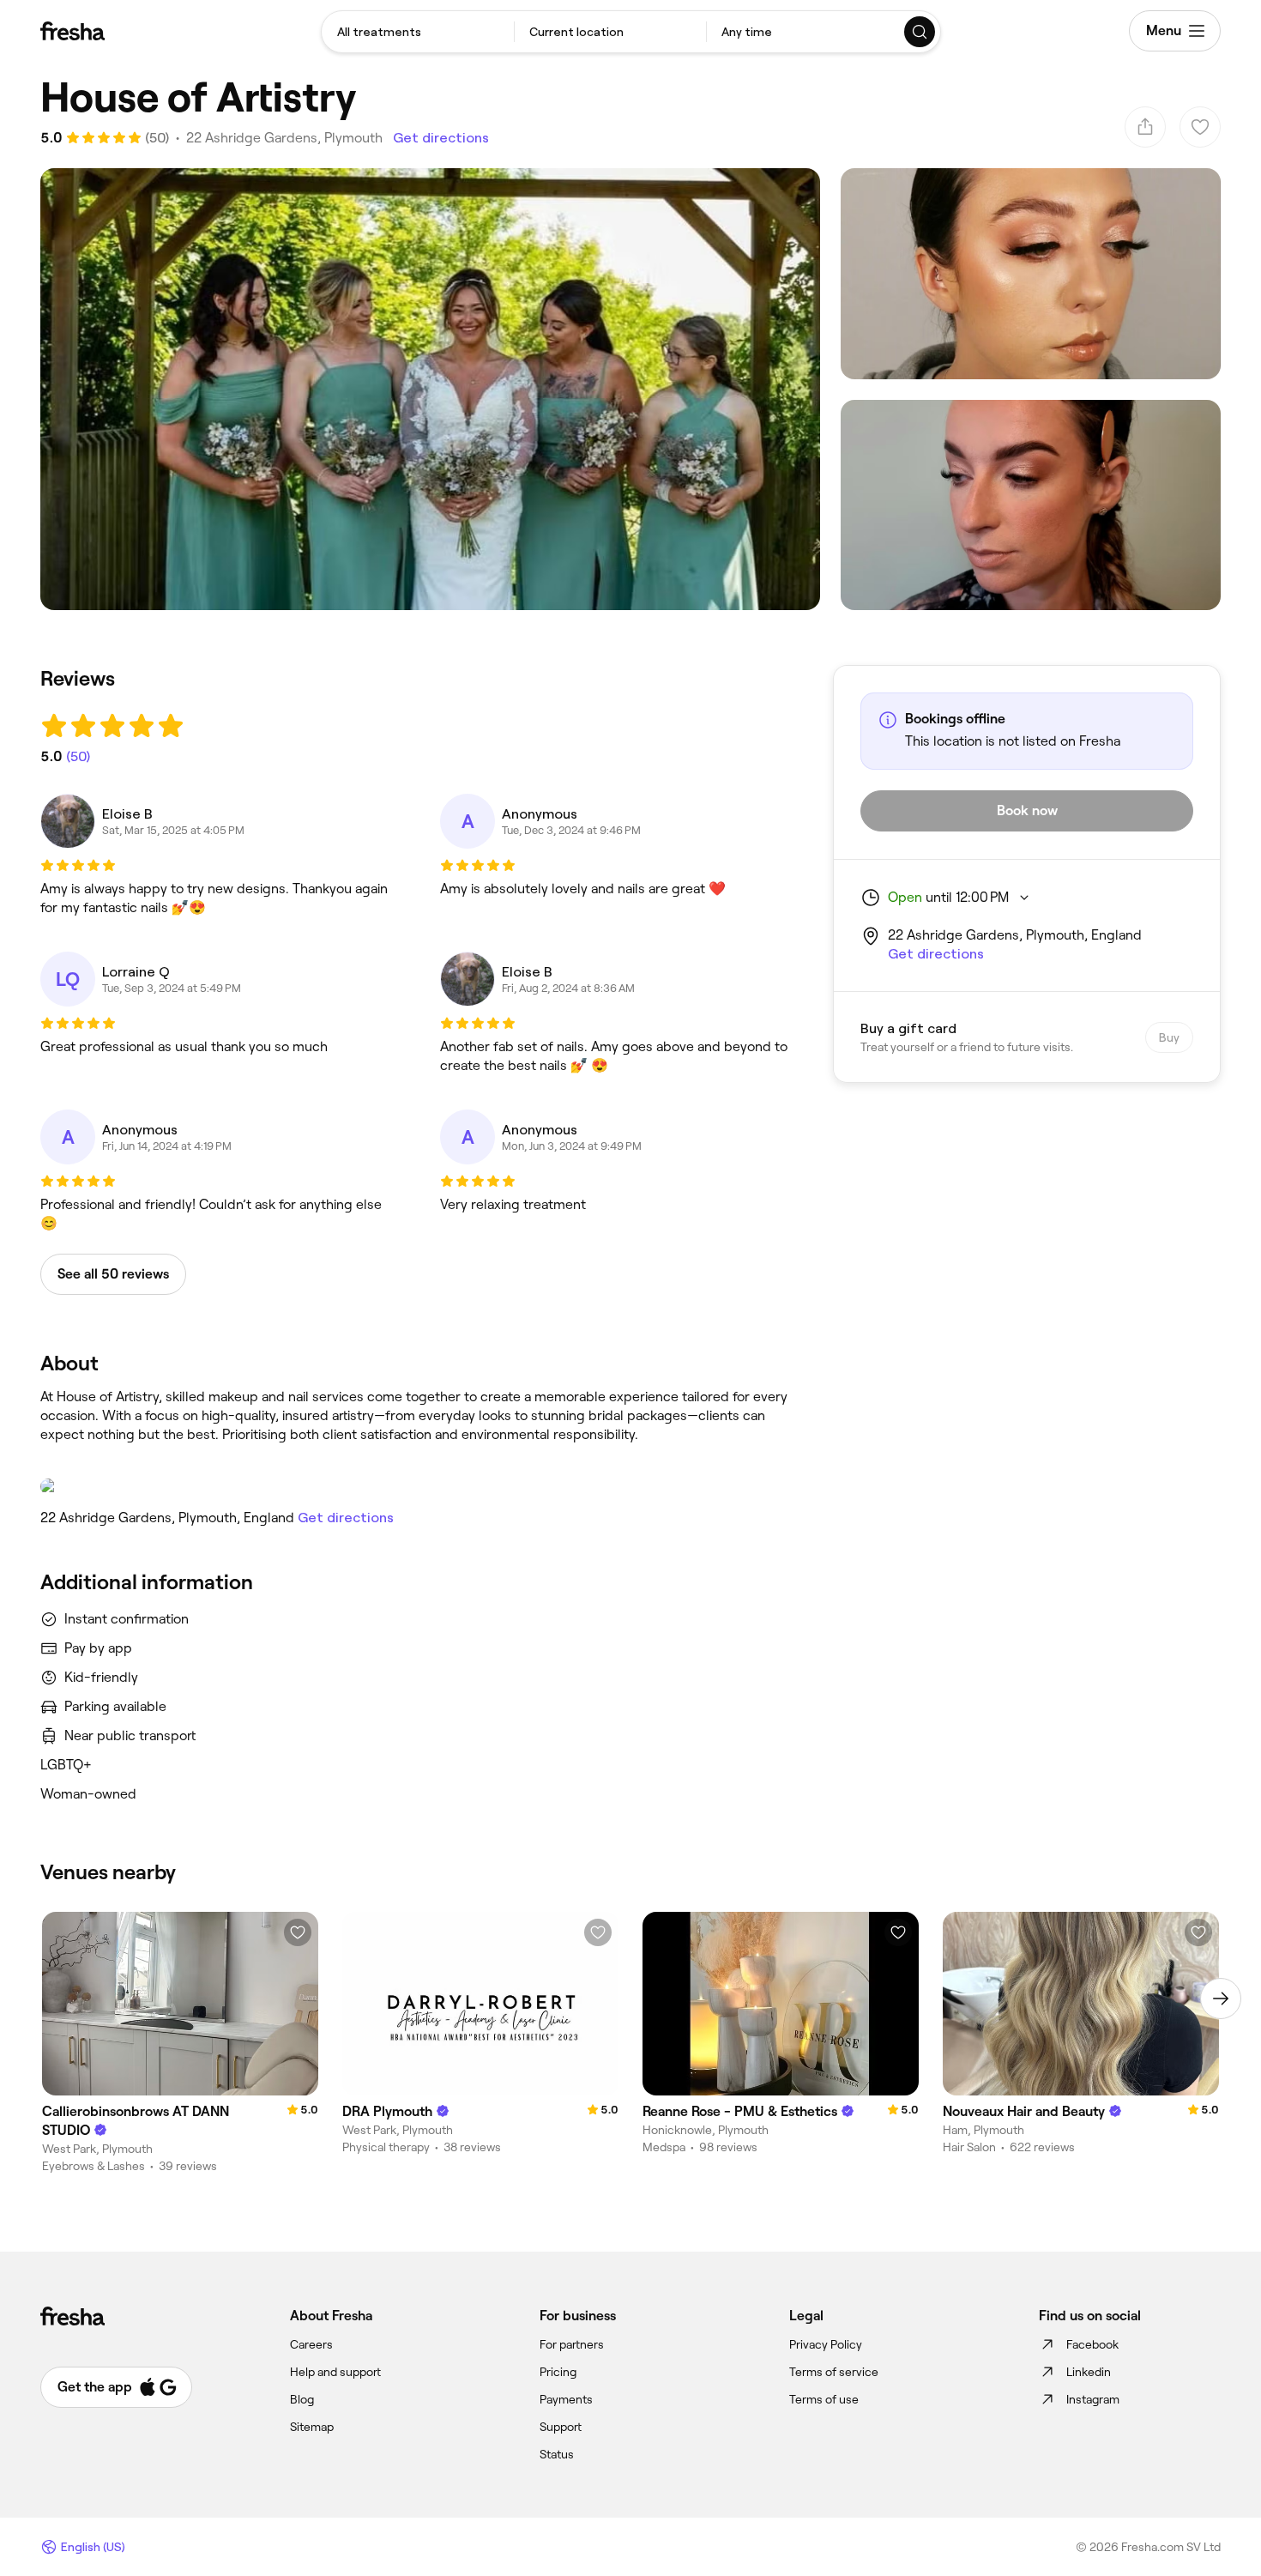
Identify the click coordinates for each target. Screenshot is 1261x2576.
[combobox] (418, 32)
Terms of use (824, 2399)
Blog (302, 2399)
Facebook (1092, 2344)
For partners (572, 2344)
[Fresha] (72, 31)
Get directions (441, 138)
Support (561, 2427)
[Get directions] (419, 1486)
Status (557, 2454)
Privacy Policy (826, 2344)
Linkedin (1089, 2372)
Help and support (335, 2372)
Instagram (1093, 2399)
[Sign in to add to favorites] (298, 1932)
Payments (566, 2399)
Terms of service (834, 2372)
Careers (311, 2344)
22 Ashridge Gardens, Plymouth (284, 138)
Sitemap (312, 2427)
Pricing (558, 2372)
